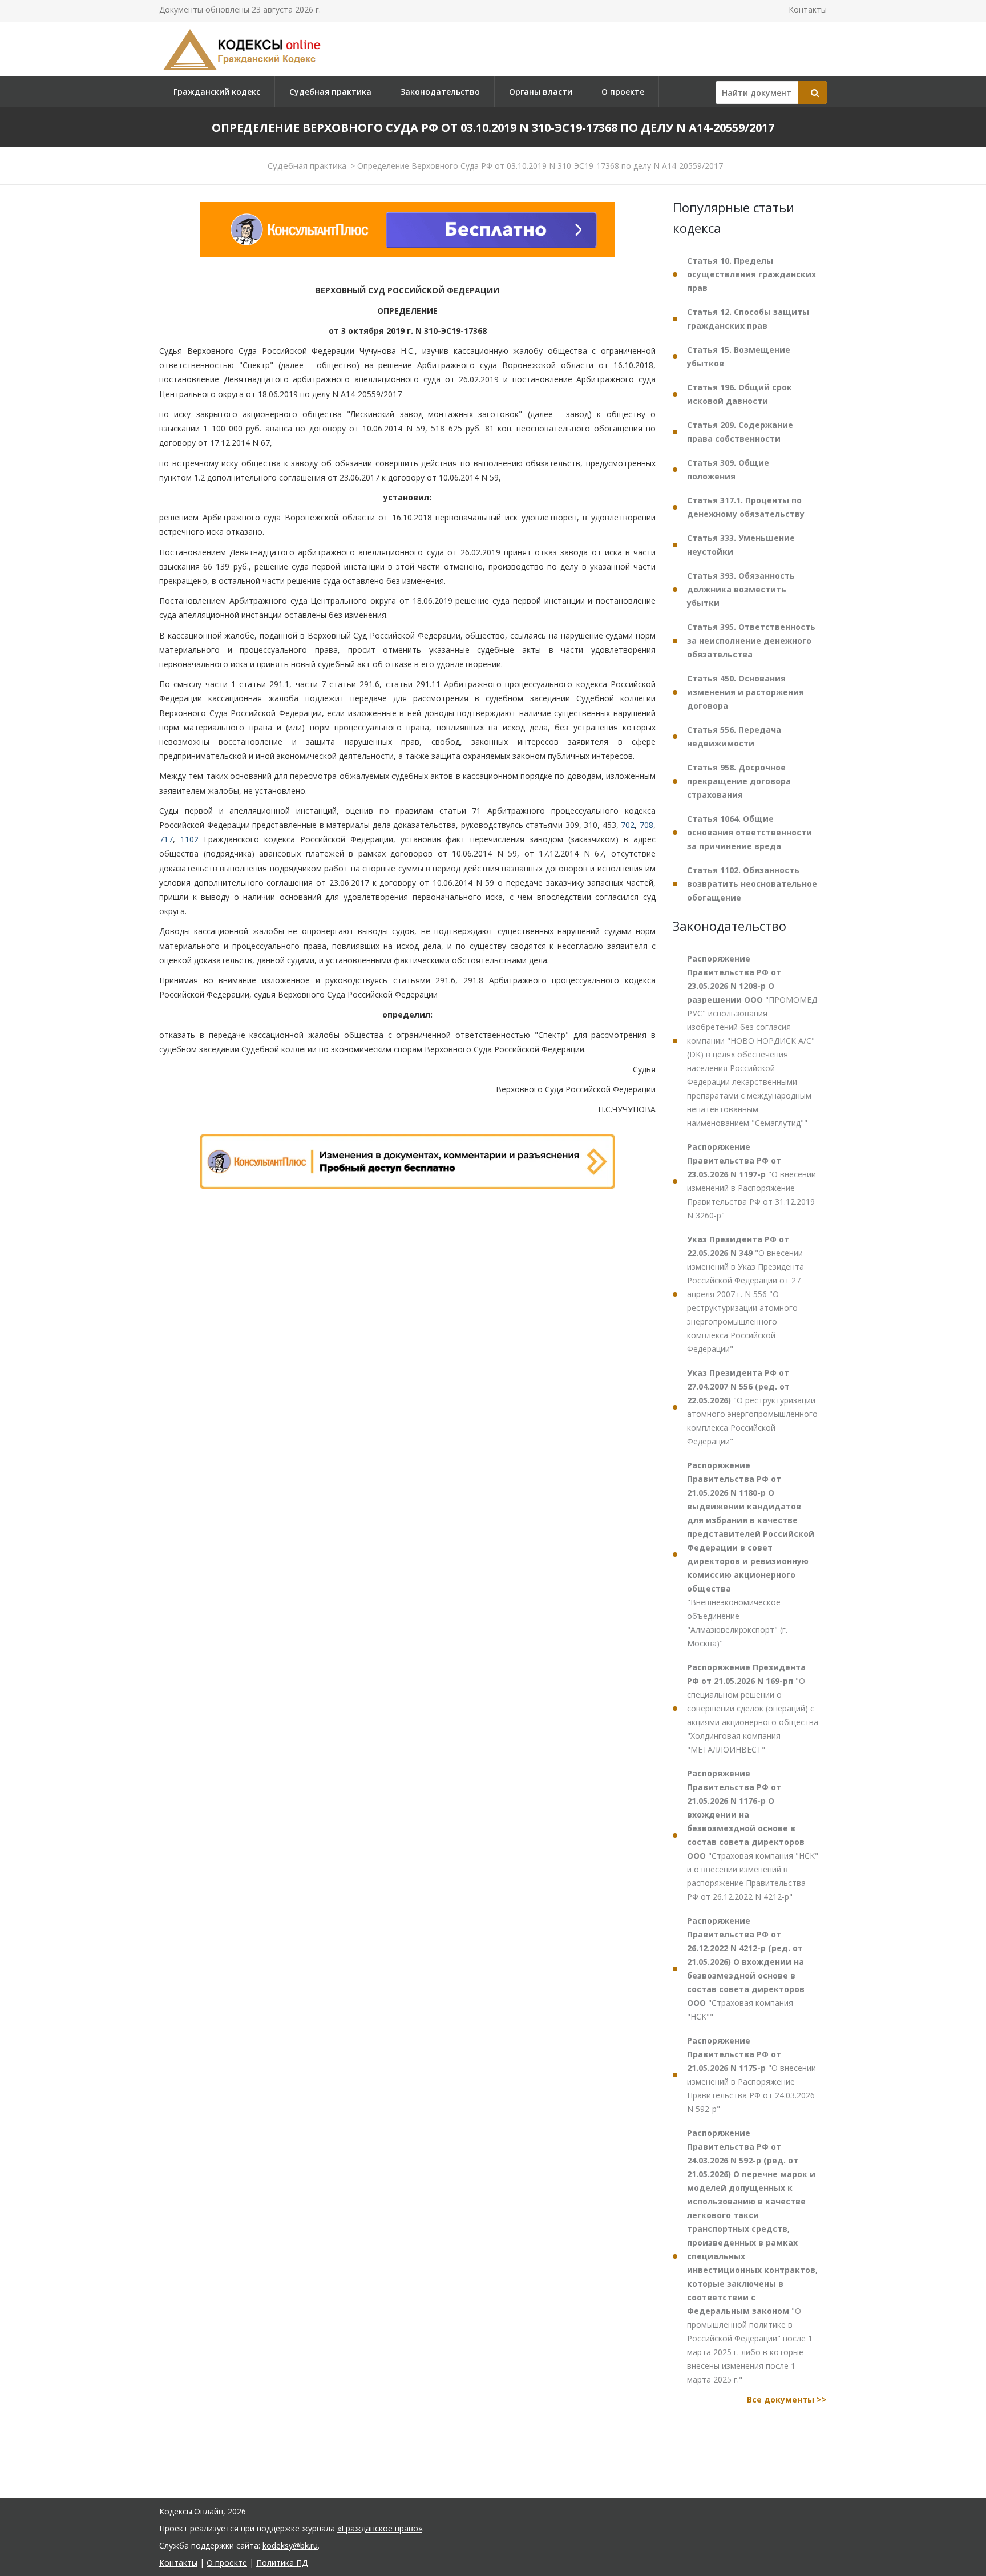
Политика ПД (282, 2563)
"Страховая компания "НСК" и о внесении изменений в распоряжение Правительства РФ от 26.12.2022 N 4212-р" (753, 1835)
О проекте (623, 92)
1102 (189, 839)
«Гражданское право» (380, 2528)
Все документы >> (787, 2399)
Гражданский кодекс (217, 92)
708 (646, 825)
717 (166, 839)
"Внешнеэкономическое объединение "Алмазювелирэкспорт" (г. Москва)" (751, 1554)
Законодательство (440, 92)
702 (628, 825)
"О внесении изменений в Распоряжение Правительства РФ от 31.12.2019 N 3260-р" (751, 1181)
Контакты (808, 9)
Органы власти (541, 92)
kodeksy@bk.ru (290, 2545)
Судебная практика (330, 92)
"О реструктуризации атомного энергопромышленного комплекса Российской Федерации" (752, 1407)
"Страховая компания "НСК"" (746, 1969)
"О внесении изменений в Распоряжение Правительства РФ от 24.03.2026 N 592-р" (751, 2075)
